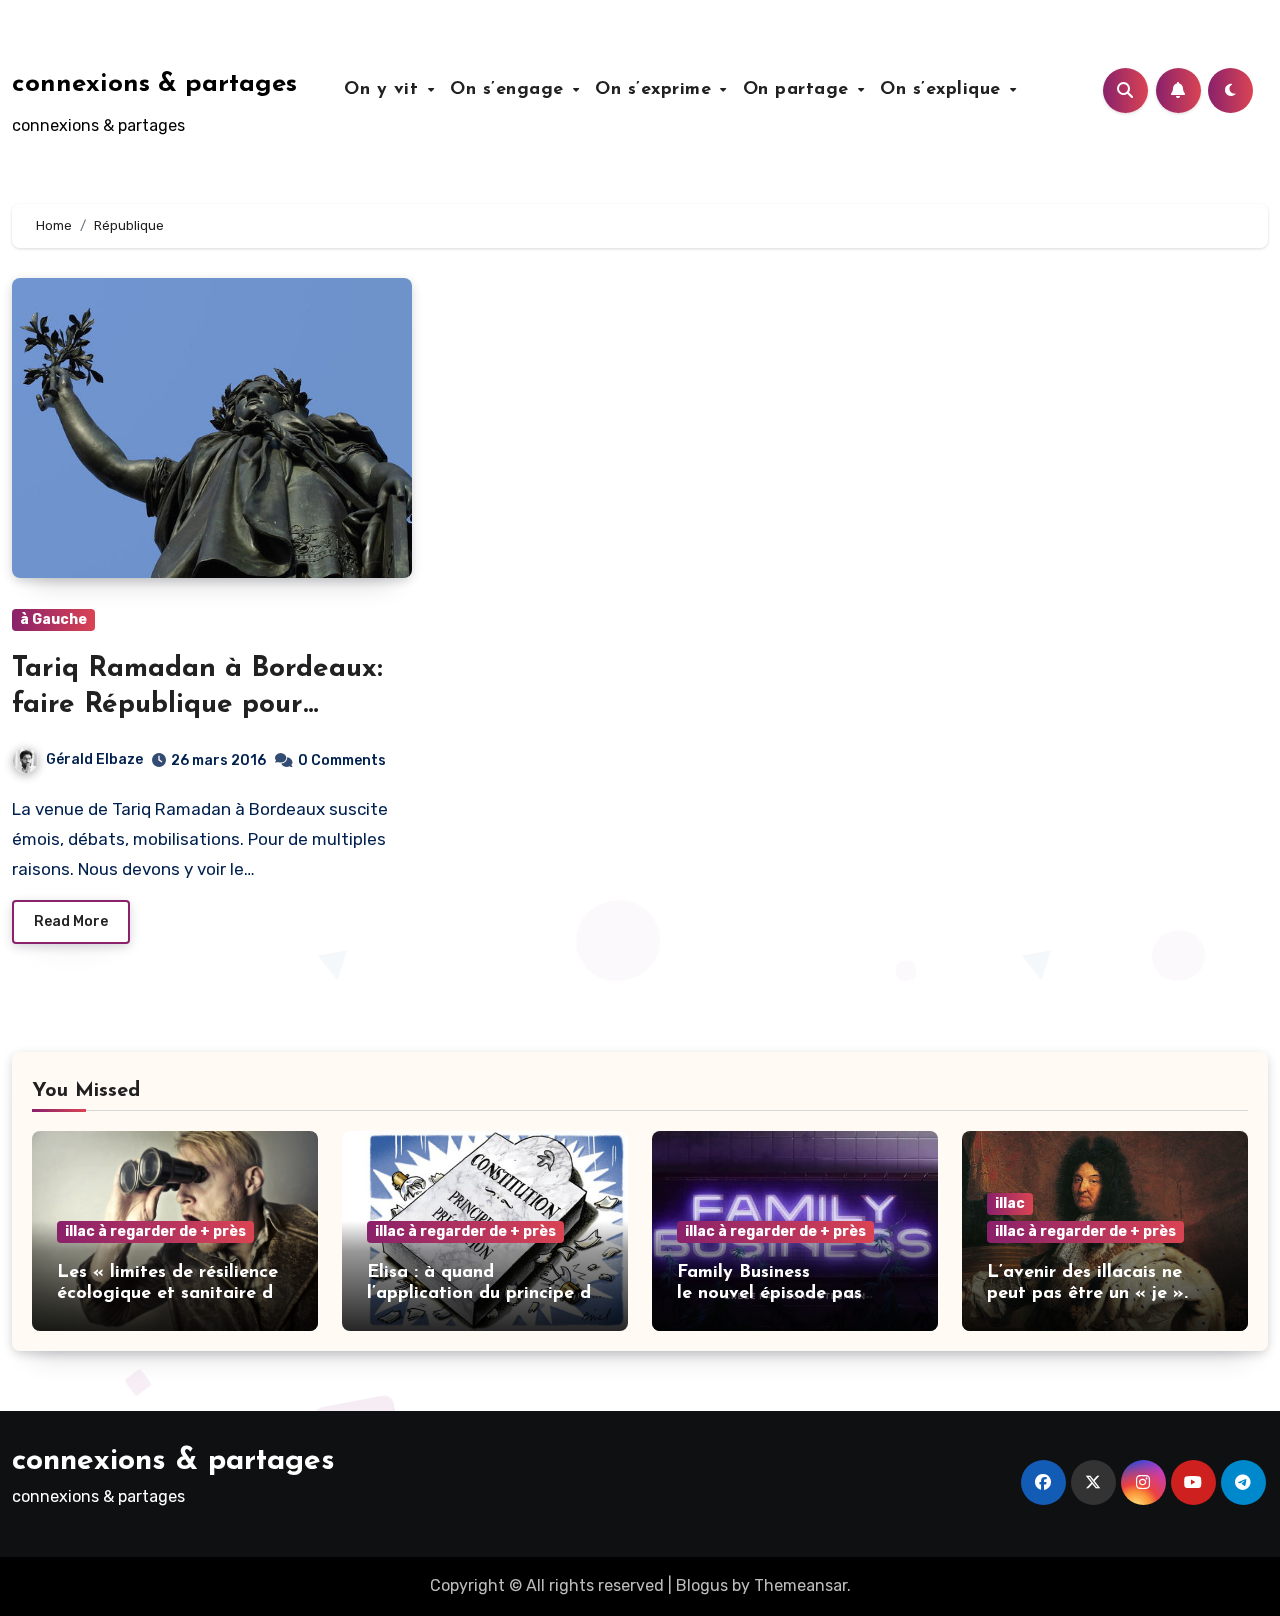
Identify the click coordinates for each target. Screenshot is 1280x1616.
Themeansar (800, 1585)
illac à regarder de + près (155, 1231)
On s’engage (510, 90)
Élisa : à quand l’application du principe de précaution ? (484, 1294)
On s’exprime (656, 90)
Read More (71, 921)
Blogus (702, 1585)
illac (1010, 1203)
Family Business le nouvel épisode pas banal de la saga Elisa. (775, 1294)
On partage (799, 90)
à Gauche (53, 619)
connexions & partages (154, 84)
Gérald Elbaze (94, 759)
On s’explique (943, 90)
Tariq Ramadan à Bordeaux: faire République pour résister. (197, 705)
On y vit (384, 90)
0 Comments (342, 760)
